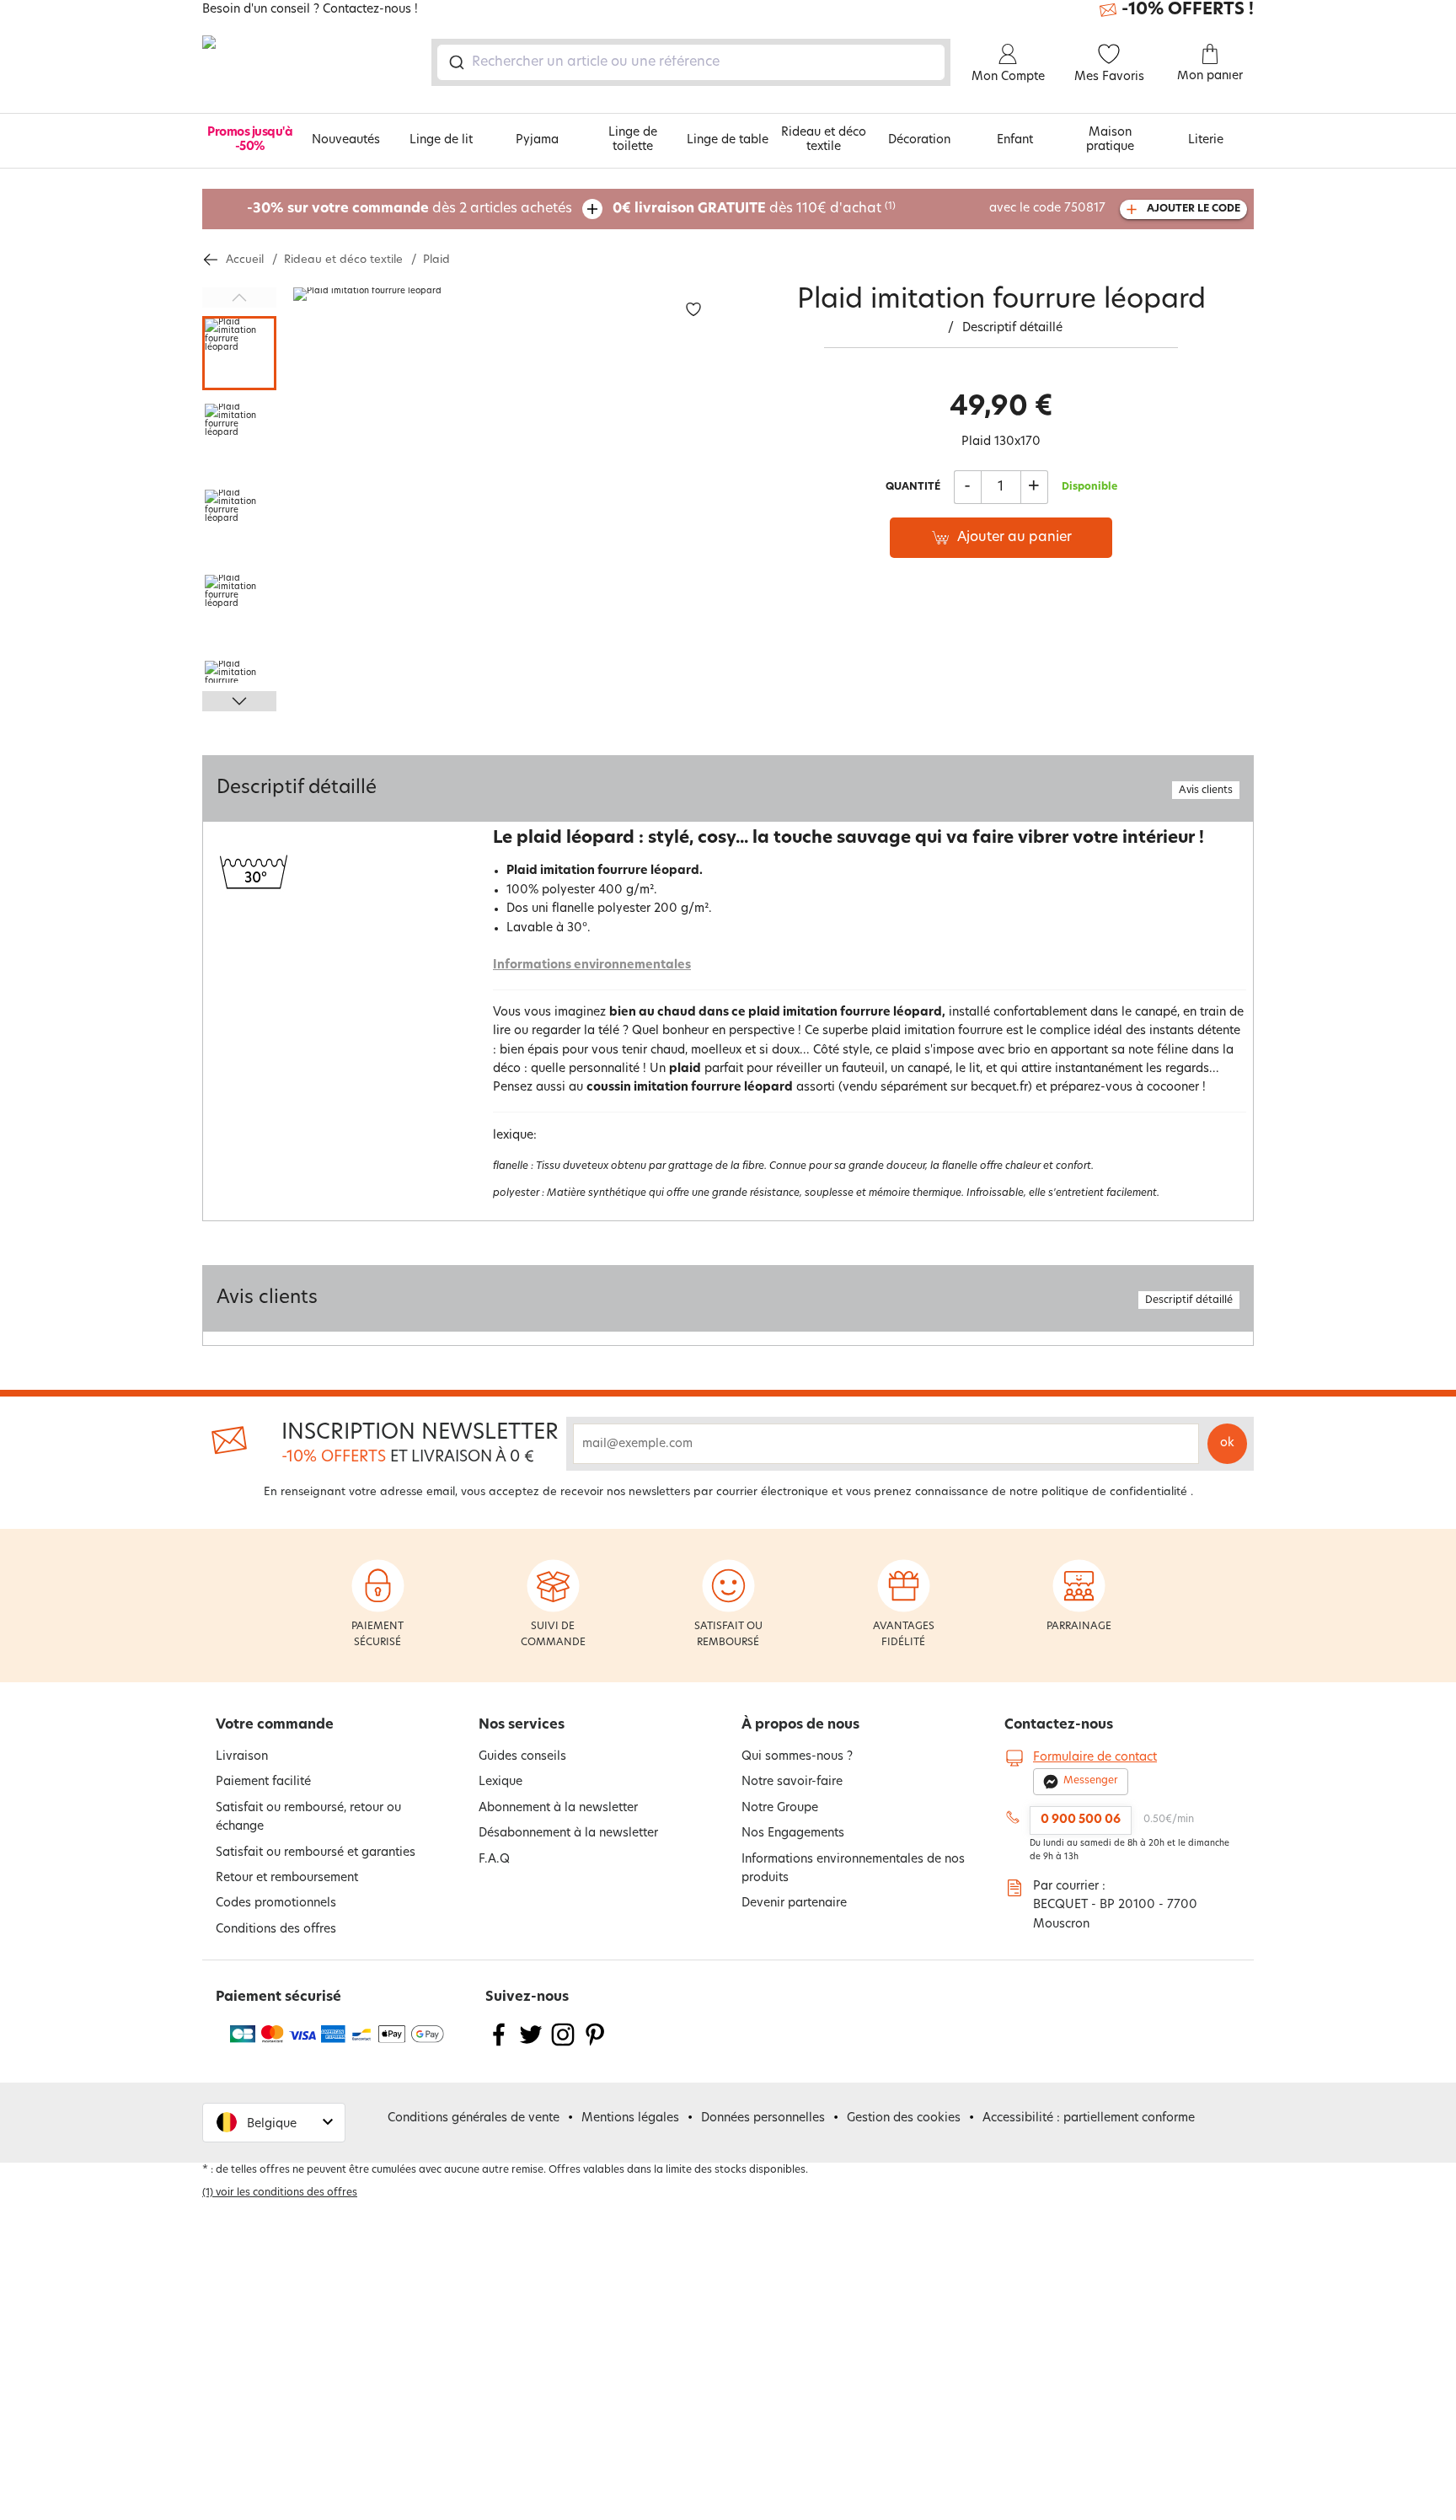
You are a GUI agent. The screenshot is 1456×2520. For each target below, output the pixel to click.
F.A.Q (494, 1860)
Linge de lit (441, 140)
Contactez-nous (1059, 1725)
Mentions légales (630, 2118)
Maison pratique (1110, 140)
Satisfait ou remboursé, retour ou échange (308, 1818)
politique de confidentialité (1114, 1492)
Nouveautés (346, 140)
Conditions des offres (276, 1930)
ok (1227, 1443)
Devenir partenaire (794, 1903)
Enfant (1015, 140)
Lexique (500, 1782)
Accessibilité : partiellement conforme (1089, 2118)
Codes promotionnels (276, 1903)
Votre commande (275, 1725)
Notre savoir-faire (792, 1782)
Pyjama (537, 140)
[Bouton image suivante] (239, 701)
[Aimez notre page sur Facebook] (499, 2045)
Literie (1206, 140)
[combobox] (691, 62)
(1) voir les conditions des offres (280, 2193)
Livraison (242, 1757)
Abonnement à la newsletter (558, 1808)
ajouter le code (1194, 209)
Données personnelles (763, 2118)
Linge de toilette (633, 140)
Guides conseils (522, 1757)
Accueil (245, 260)
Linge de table (728, 140)
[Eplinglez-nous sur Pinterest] (595, 2045)
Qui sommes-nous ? (797, 1757)
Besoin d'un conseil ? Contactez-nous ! (310, 10)
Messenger (1091, 1781)
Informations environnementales (592, 965)
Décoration (919, 140)
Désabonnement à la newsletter (568, 1834)
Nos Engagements (793, 1834)
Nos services (522, 1725)
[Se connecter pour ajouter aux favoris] (693, 310)
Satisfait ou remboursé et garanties (316, 1853)
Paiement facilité (263, 1782)
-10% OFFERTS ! (1188, 10)
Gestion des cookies (904, 2118)
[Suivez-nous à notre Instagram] (563, 2045)
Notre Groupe (780, 1808)
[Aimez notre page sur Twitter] (531, 2045)
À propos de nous (800, 1725)
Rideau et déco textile (824, 140)
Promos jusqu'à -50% (250, 140)
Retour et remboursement (287, 1878)
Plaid (436, 260)
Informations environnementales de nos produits (853, 1869)
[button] (274, 2123)
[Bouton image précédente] (239, 298)
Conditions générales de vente (474, 2118)
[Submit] (455, 62)
